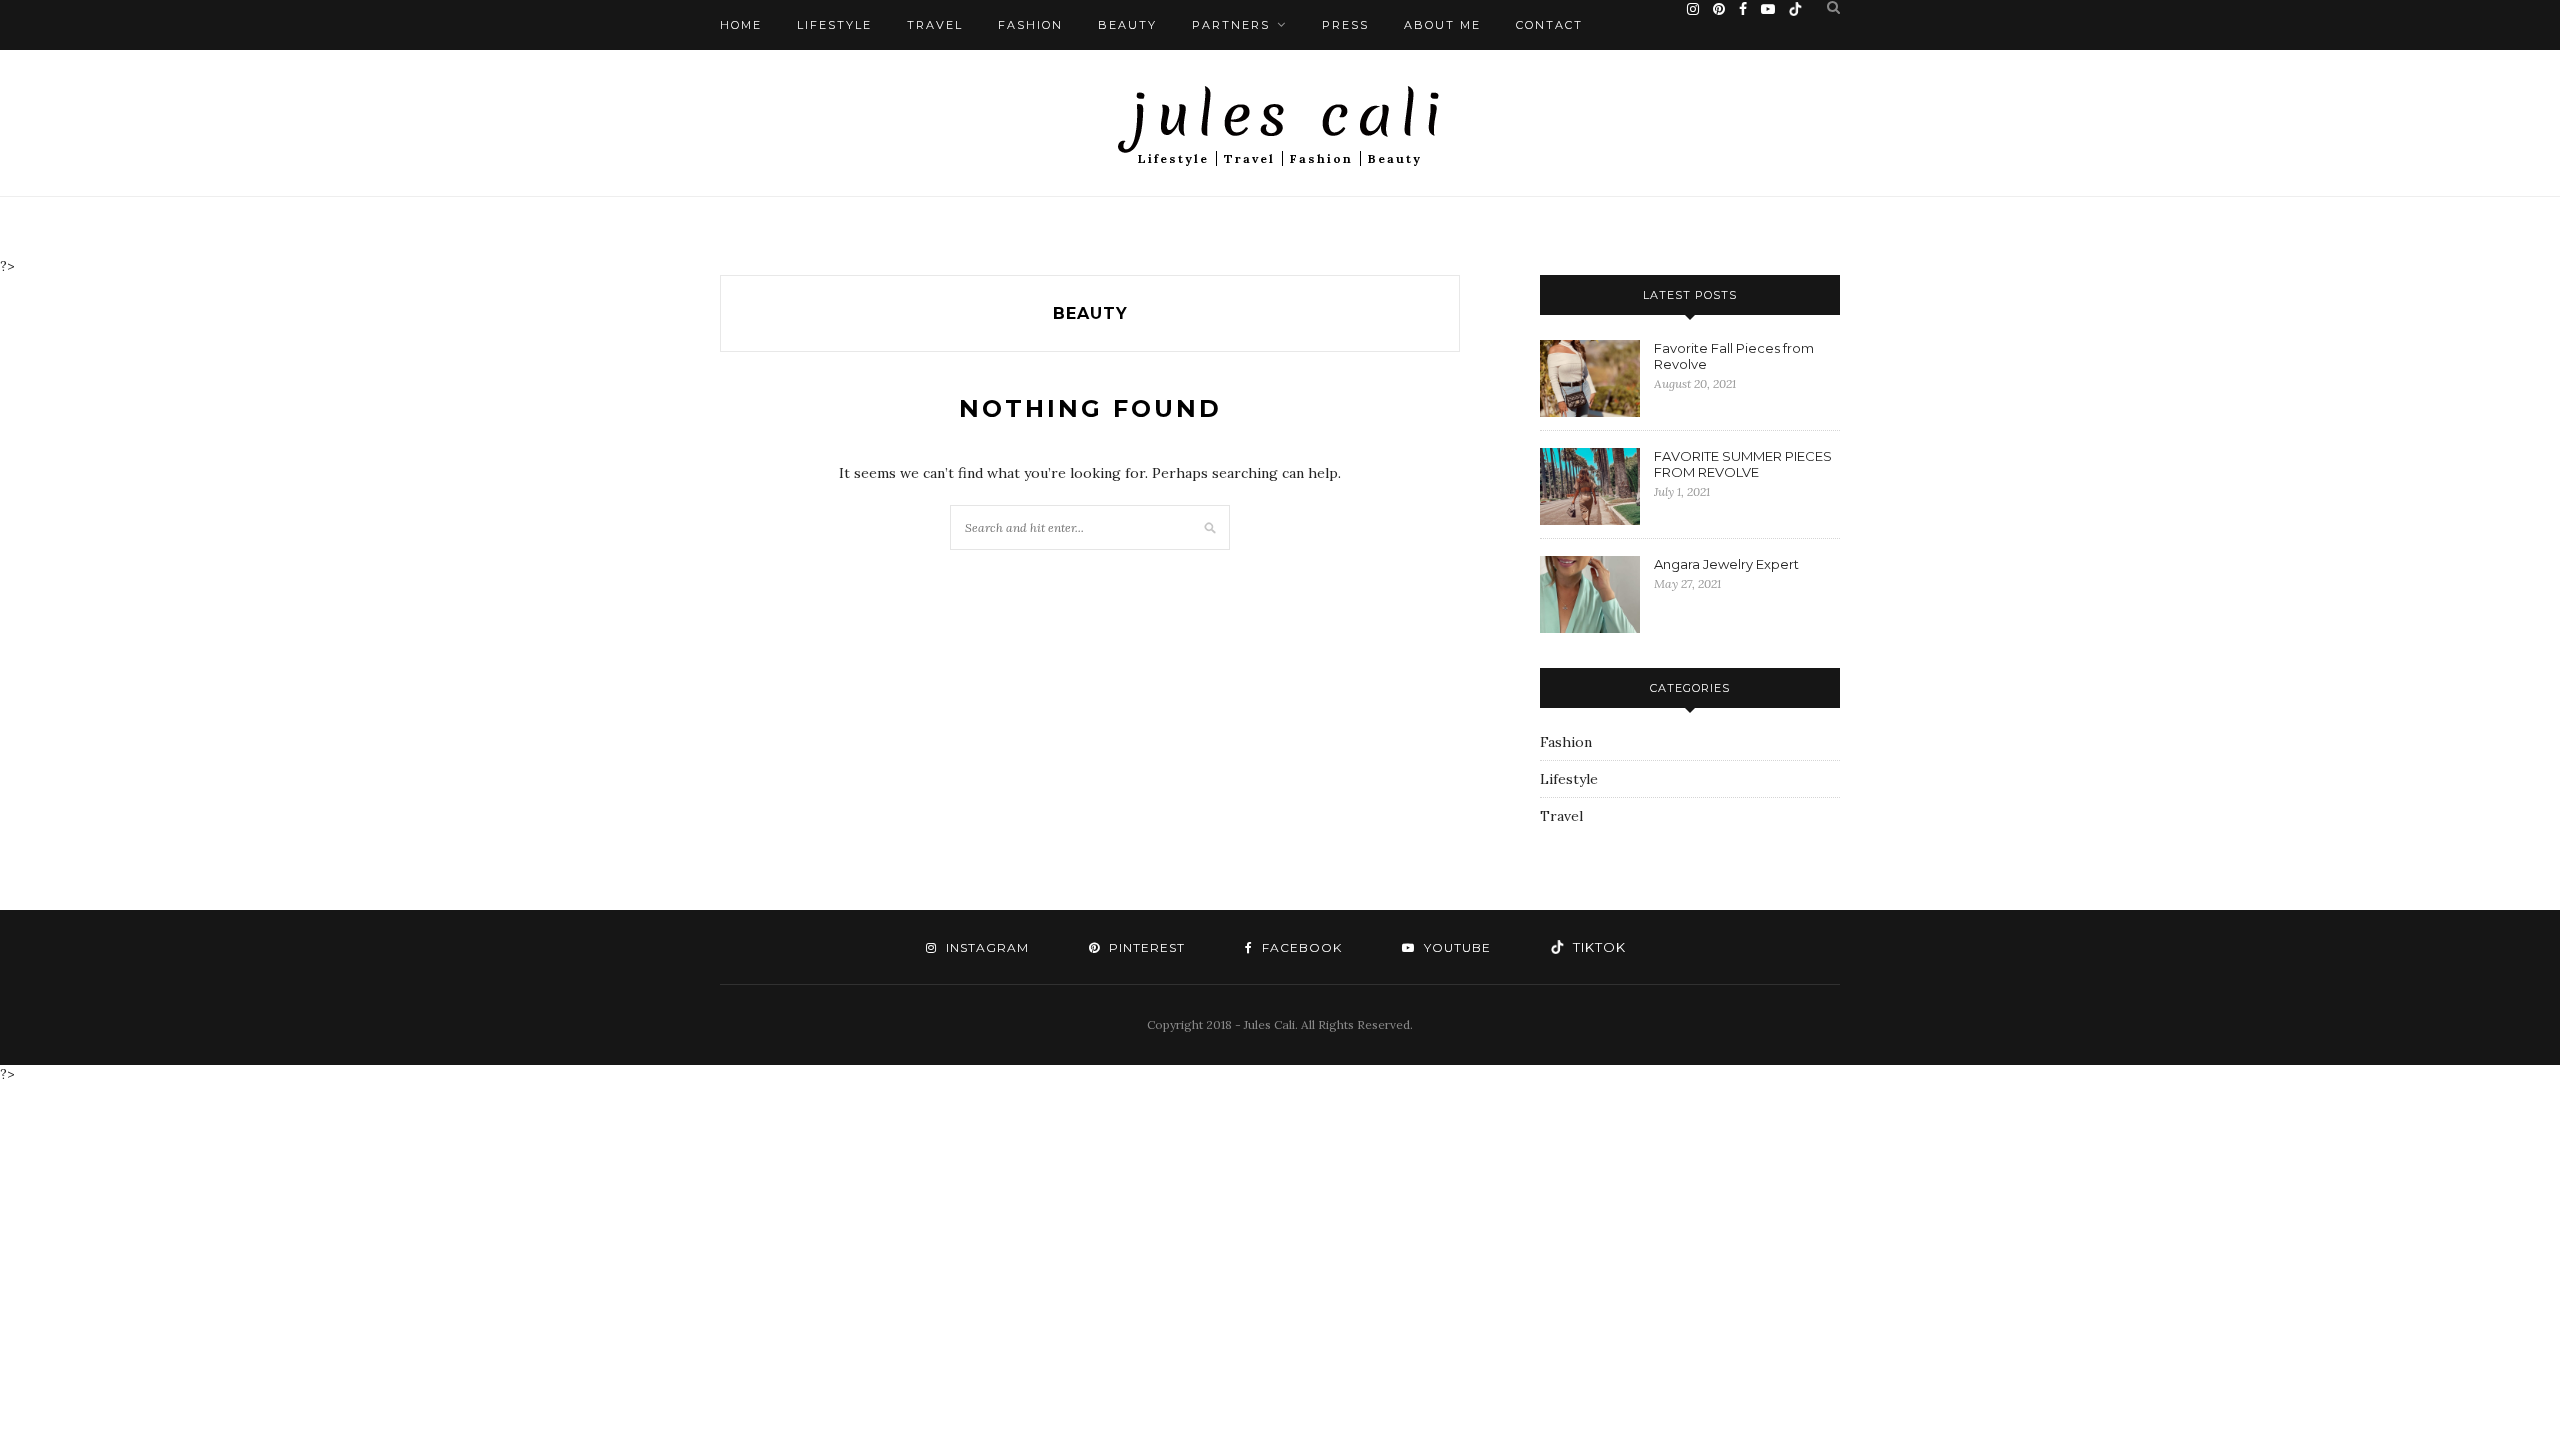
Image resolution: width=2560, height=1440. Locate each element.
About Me (1442, 25)
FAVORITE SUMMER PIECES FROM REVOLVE (1743, 464)
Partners (1231, 25)
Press (1345, 25)
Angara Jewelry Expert (1726, 564)
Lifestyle (834, 25)
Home (741, 25)
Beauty (1127, 25)
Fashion (1030, 25)
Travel (935, 25)
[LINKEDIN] (1592, 947)
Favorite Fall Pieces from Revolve (1734, 356)
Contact (1549, 25)
